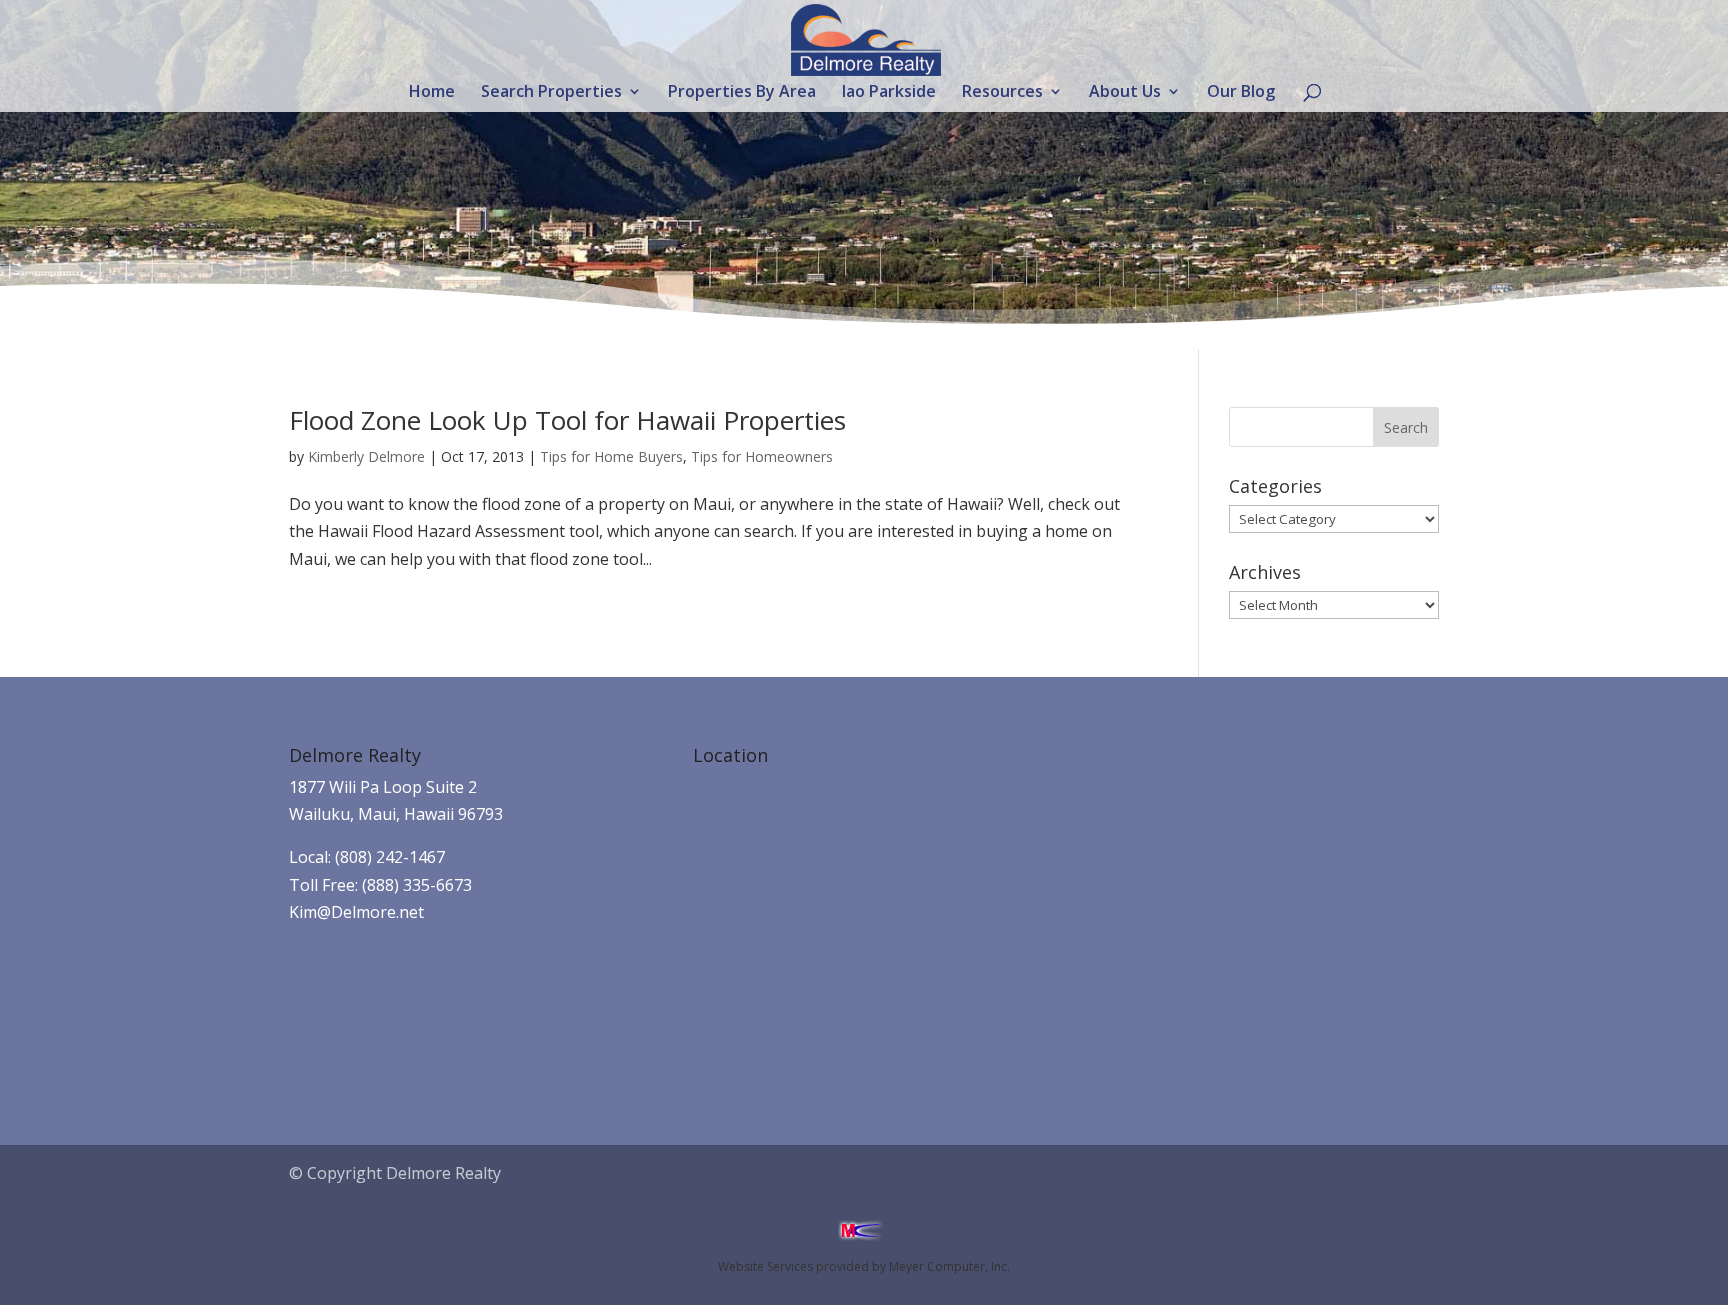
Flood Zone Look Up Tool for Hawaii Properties (567, 420)
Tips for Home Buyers (611, 456)
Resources (1002, 93)
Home (432, 93)
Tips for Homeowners (762, 456)
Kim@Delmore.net (356, 912)
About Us (1125, 93)
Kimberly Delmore (366, 456)
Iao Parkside (889, 93)
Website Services (765, 1266)
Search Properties (551, 93)
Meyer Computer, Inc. (949, 1266)
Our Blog (1241, 93)
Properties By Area (742, 93)
